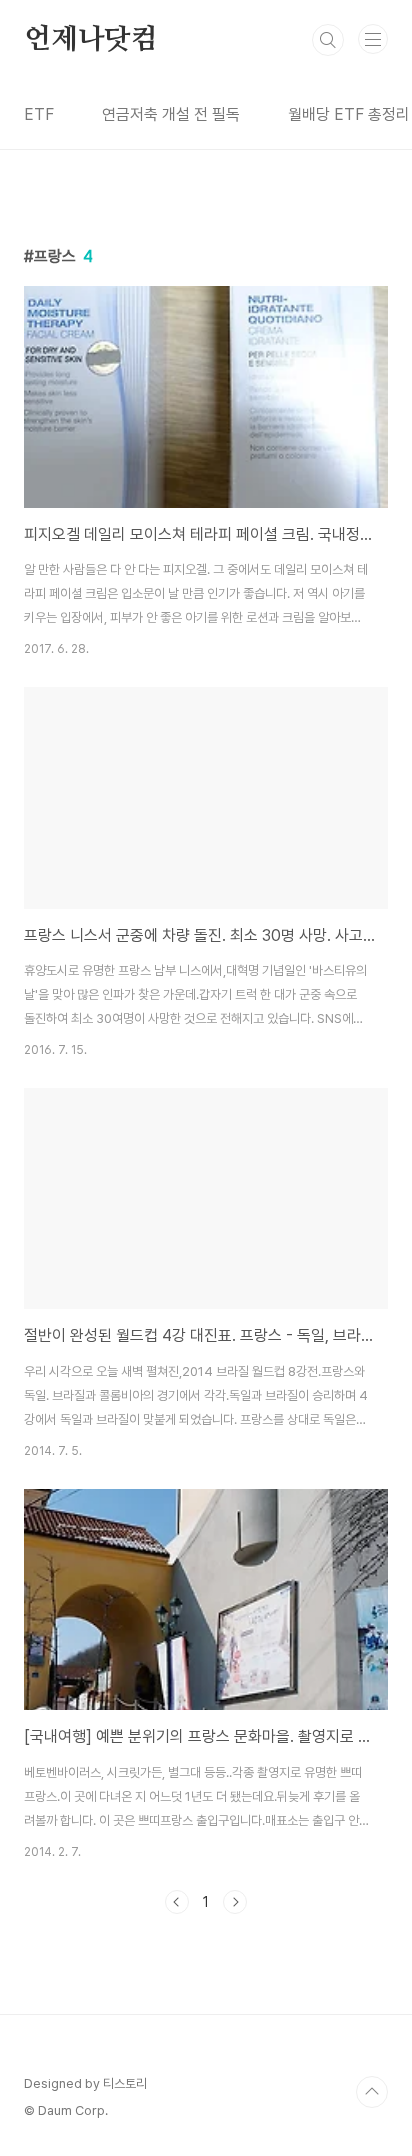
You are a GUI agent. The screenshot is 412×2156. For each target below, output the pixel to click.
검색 (328, 40)
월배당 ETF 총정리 (349, 114)
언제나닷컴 (91, 40)
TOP (372, 2092)
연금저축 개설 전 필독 (171, 114)
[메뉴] (373, 39)
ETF (39, 114)
